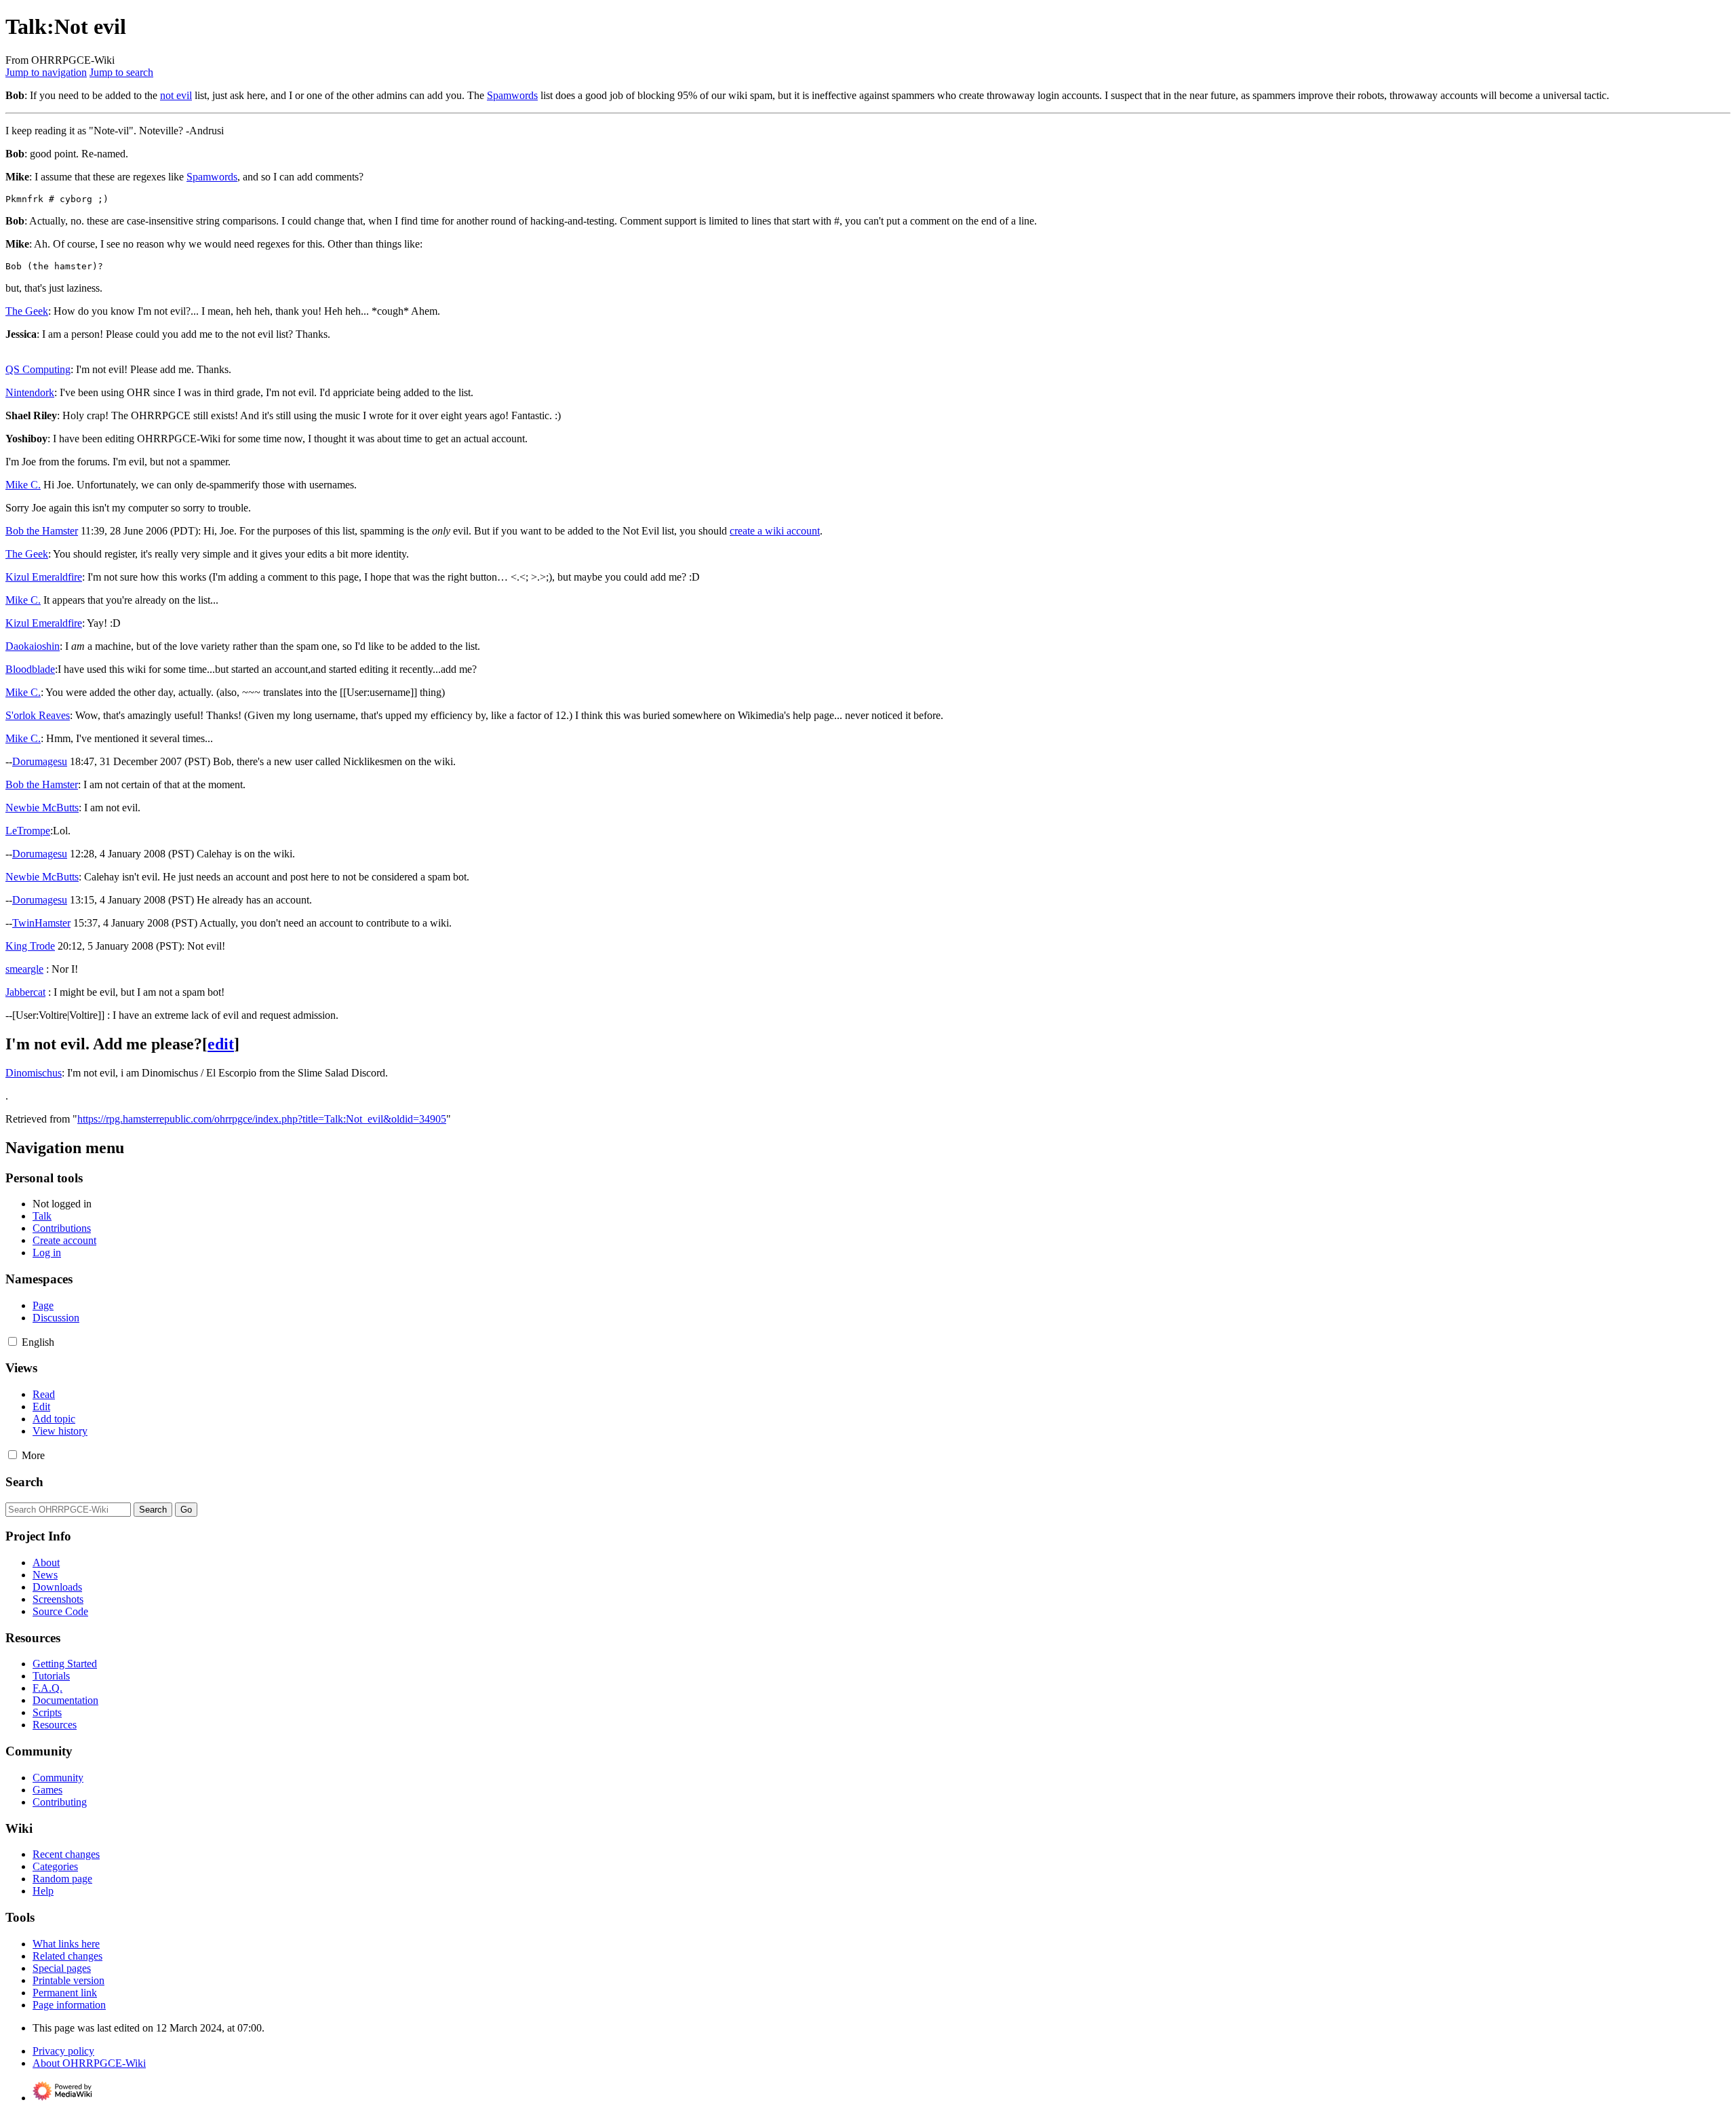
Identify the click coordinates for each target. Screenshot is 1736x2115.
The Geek (27, 311)
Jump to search (121, 72)
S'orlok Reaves (38, 715)
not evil (176, 95)
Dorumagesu (40, 761)
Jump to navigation (46, 72)
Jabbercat (25, 992)
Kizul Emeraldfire (44, 577)
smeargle (24, 969)
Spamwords (512, 95)
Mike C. (23, 485)
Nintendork (30, 392)
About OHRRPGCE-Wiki (89, 2063)
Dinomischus (34, 1073)
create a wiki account (775, 531)
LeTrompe (28, 831)
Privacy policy (63, 2051)
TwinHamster (41, 923)
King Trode (30, 946)
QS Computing (38, 369)
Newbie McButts (42, 808)
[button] (13, 1341)
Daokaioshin (33, 646)
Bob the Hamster (42, 531)
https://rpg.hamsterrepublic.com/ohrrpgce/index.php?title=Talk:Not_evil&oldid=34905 (262, 1119)
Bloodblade (30, 669)
